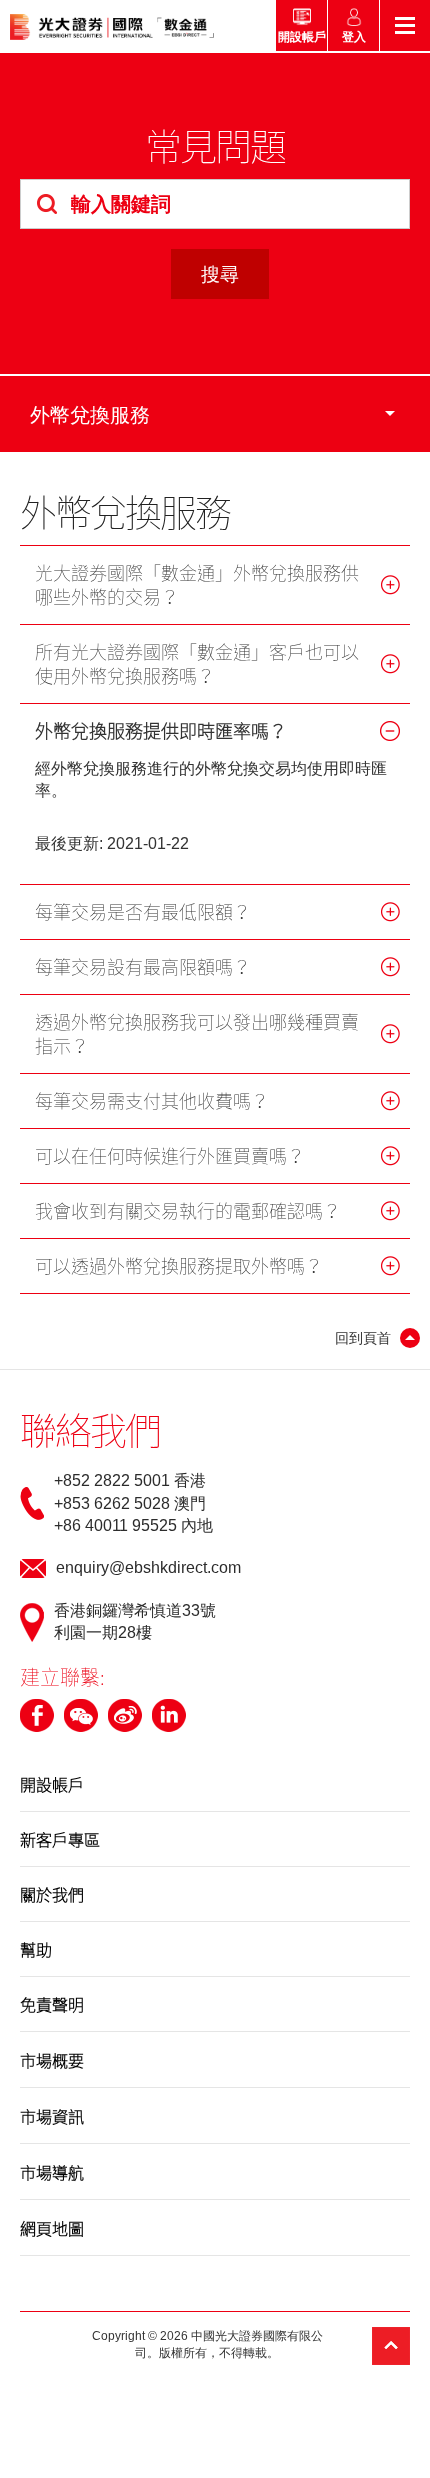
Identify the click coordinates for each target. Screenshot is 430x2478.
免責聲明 (52, 2004)
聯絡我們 (90, 1429)
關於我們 (52, 1894)
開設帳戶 (52, 1784)
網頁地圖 (52, 2228)
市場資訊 (52, 2116)
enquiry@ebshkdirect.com (148, 1567)
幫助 (36, 1949)
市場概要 (52, 2060)
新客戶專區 (60, 1839)
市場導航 (52, 2172)
